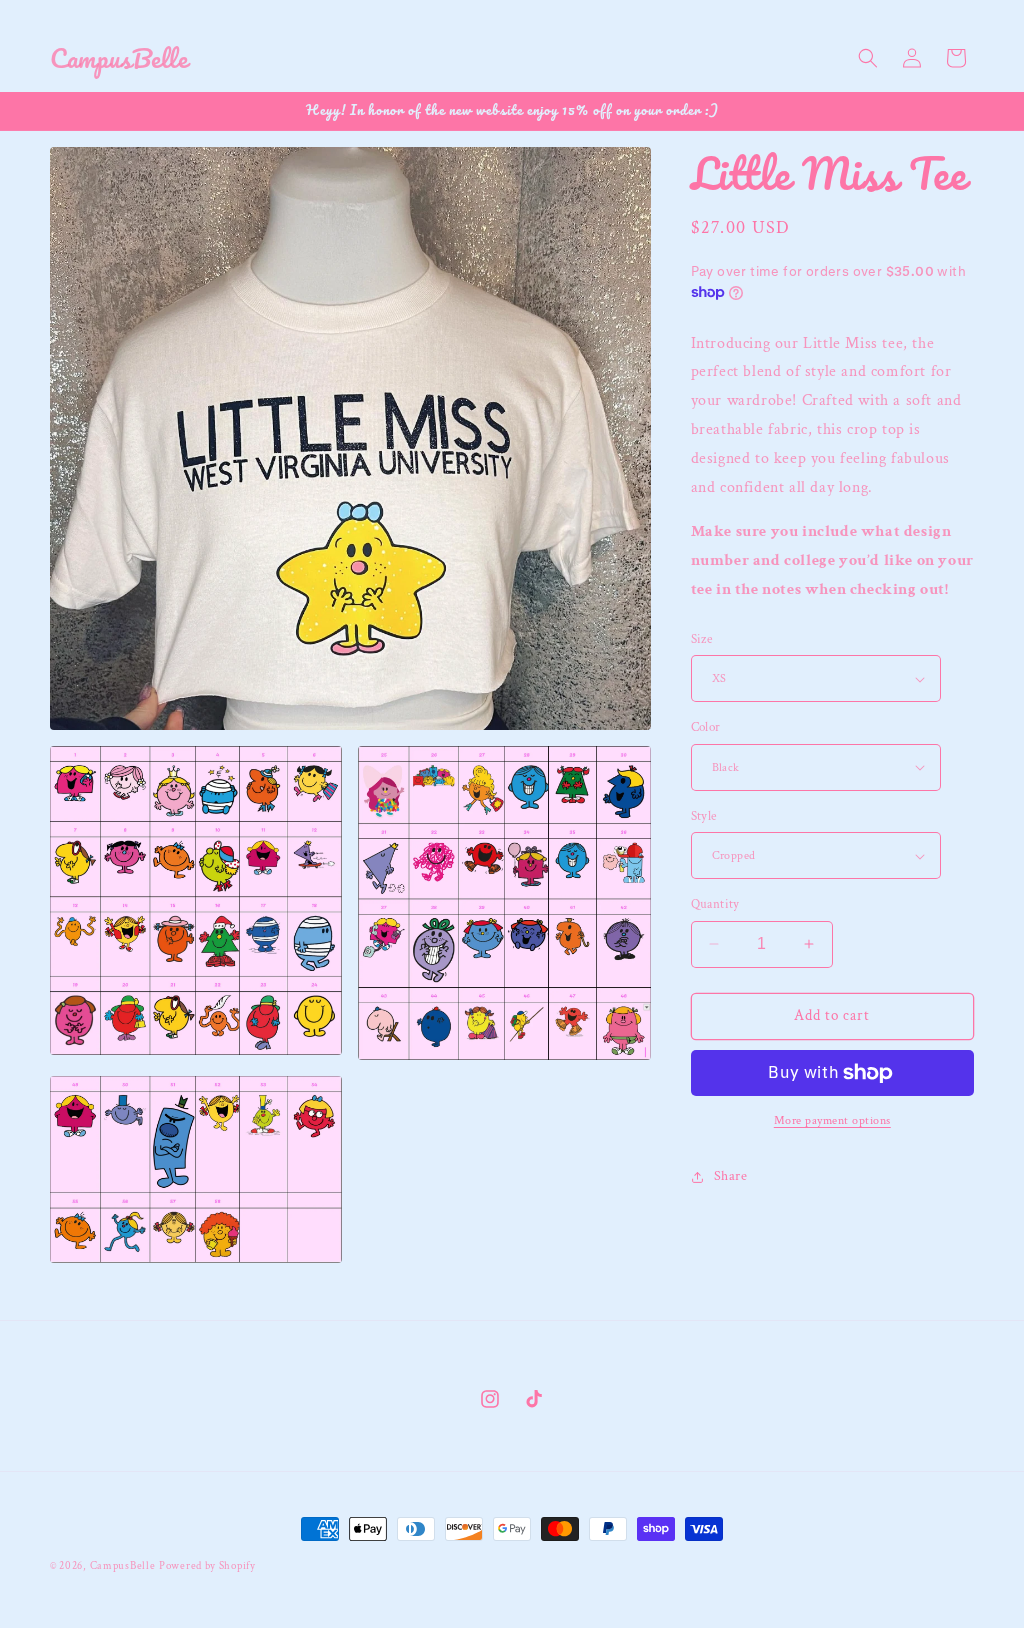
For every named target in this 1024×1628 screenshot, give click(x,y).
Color (706, 727)
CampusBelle (123, 1566)
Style (704, 816)
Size (702, 639)
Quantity (715, 904)
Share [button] (731, 1176)
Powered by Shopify (207, 1566)
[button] (868, 58)
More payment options (832, 1120)
